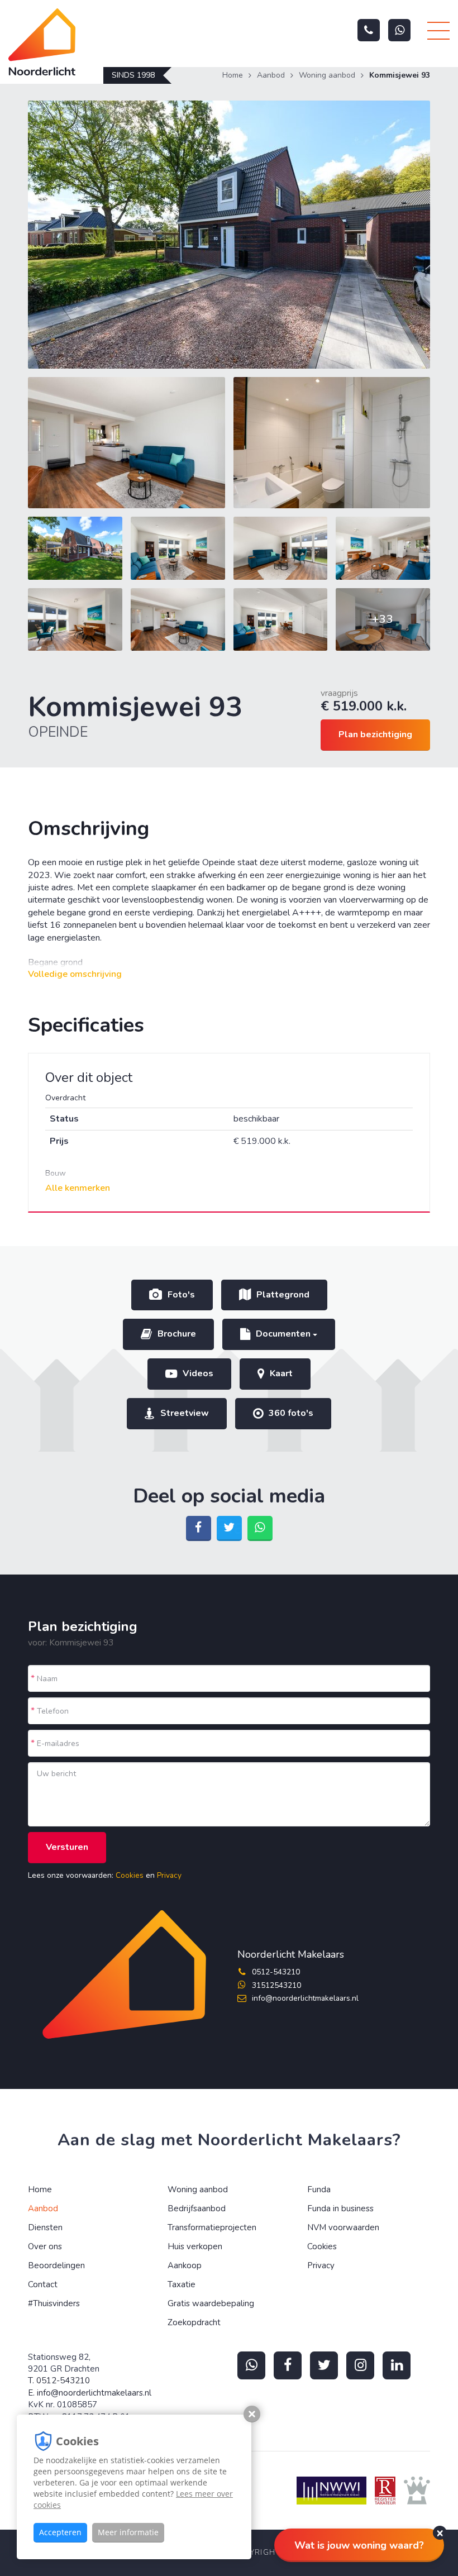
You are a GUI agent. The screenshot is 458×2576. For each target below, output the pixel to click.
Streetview (185, 1413)
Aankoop (185, 2265)
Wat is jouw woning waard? (359, 2545)
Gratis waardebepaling (211, 2303)
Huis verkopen (195, 2246)
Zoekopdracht (194, 2322)
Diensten (45, 2227)
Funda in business (340, 2208)
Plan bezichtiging (375, 734)
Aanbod (271, 75)
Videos (198, 1373)
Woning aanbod (327, 75)
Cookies (130, 1875)
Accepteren (60, 2532)
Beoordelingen (56, 2265)
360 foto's (291, 1413)
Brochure (177, 1334)
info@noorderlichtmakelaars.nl (305, 1998)
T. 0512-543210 (59, 2381)
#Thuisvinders (54, 2303)
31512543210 (276, 1985)
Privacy (169, 1875)
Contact (43, 2284)
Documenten (284, 1334)
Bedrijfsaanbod (197, 2208)
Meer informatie (128, 2532)
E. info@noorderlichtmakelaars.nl (90, 2393)
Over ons (45, 2246)
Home (233, 75)
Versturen (67, 1847)
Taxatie (182, 2284)
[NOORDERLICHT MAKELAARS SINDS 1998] (52, 42)
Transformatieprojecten (212, 2227)
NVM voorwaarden (343, 2227)
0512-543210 (276, 1972)
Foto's (181, 1295)
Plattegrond (283, 1295)
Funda (319, 2189)
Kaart (281, 1373)
